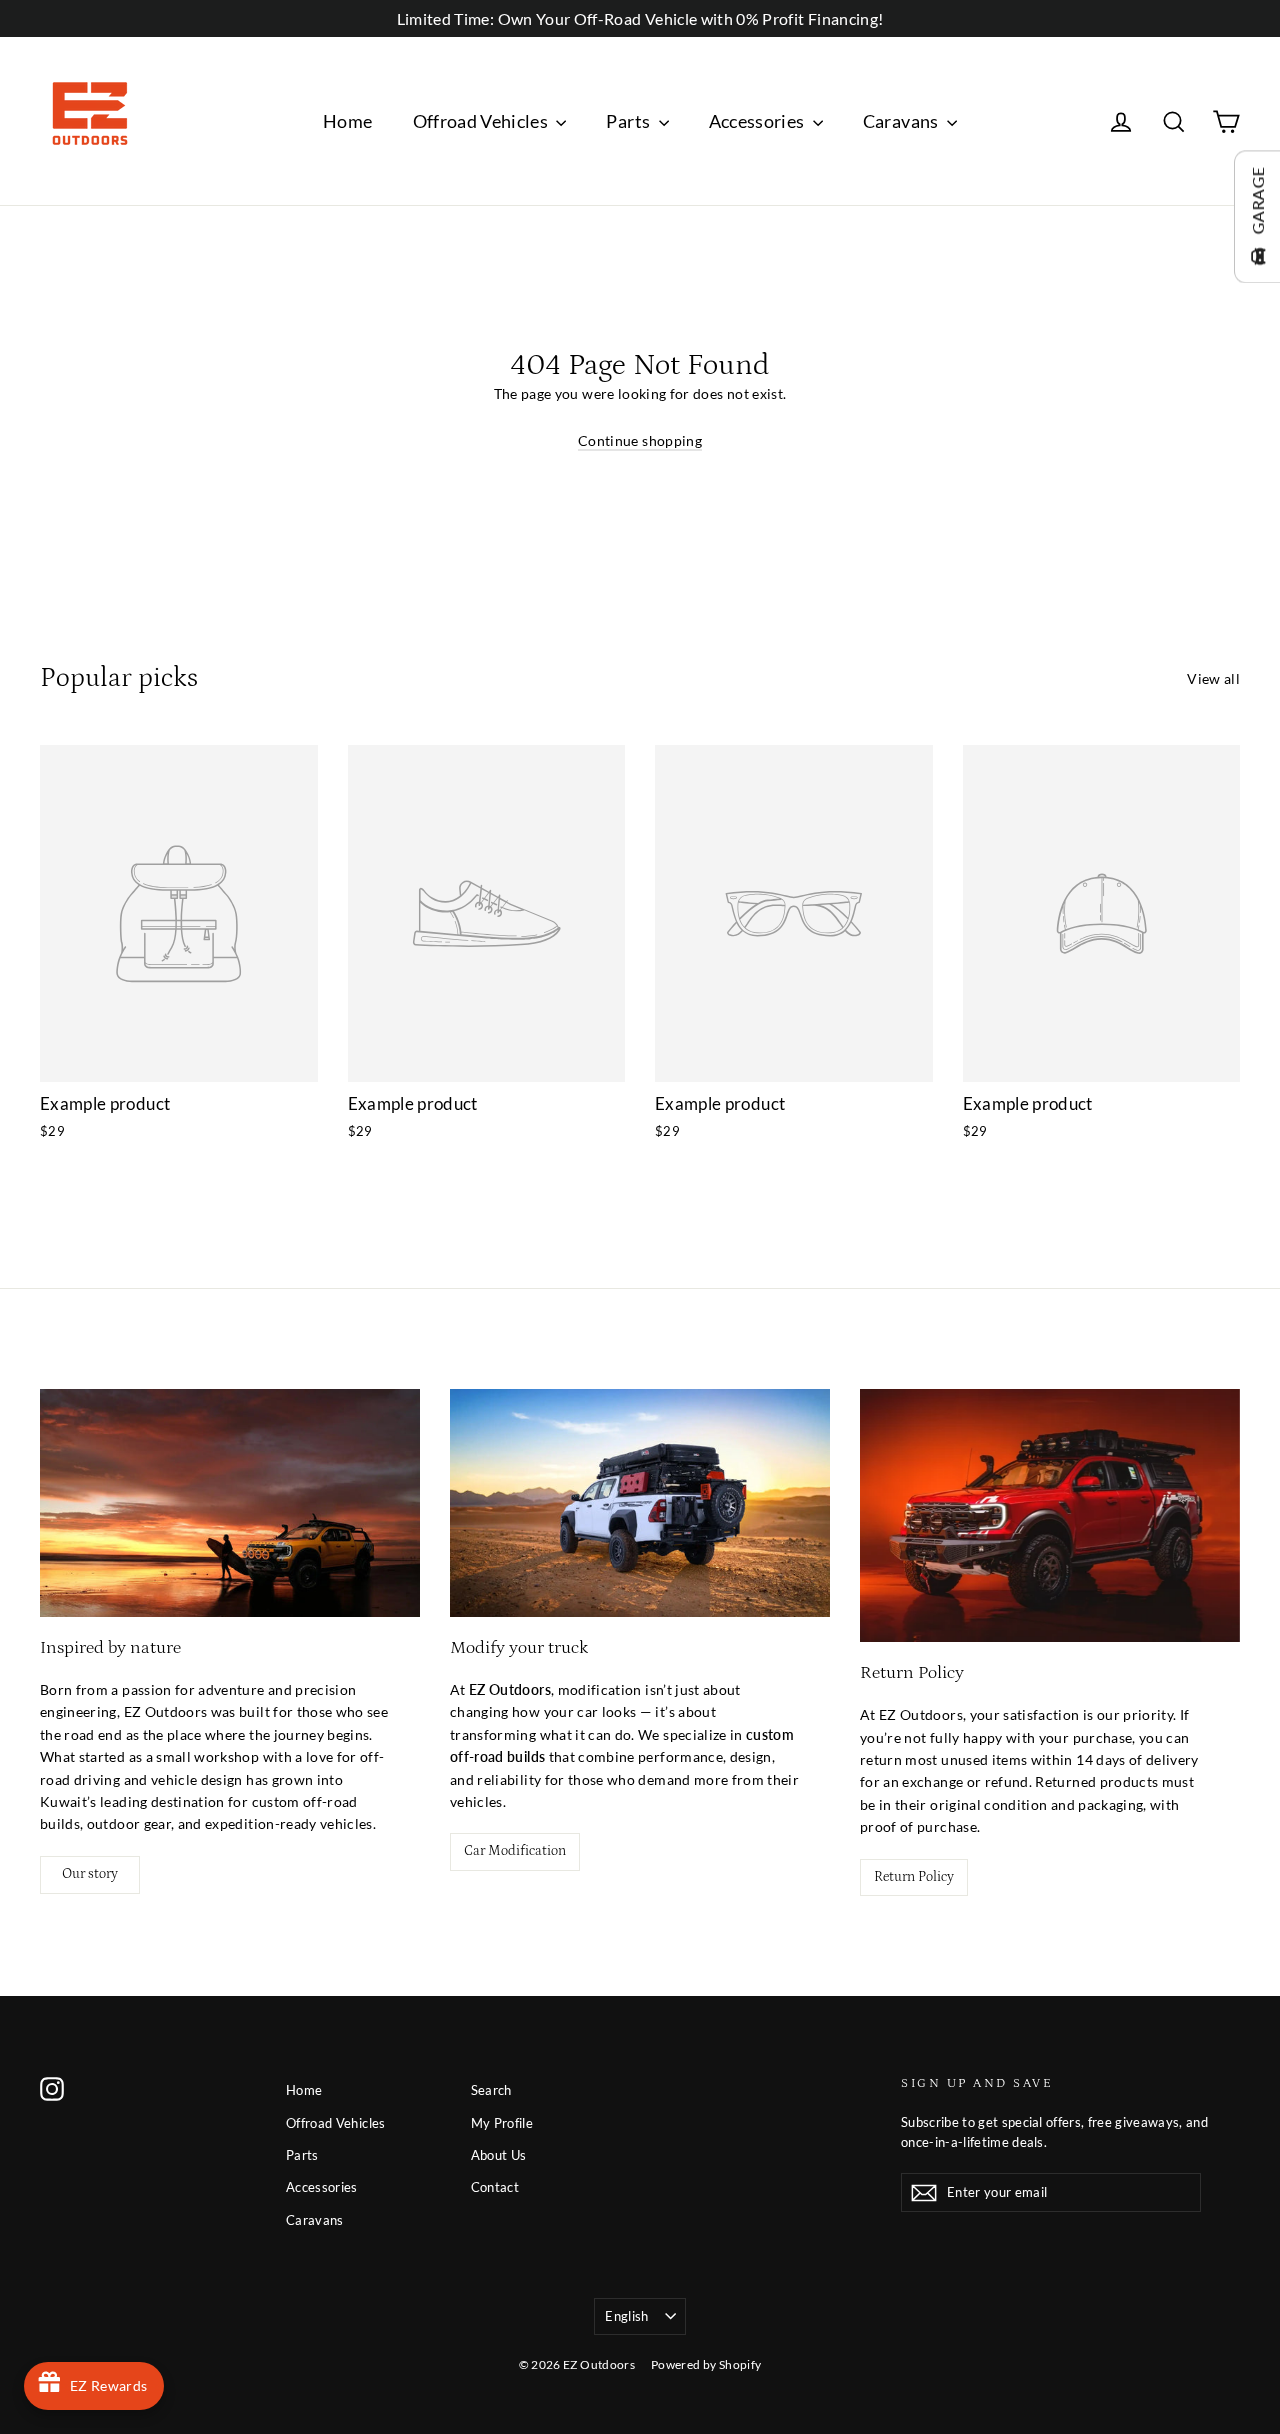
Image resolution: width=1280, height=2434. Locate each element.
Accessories (758, 121)
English (626, 2316)
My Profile (502, 2123)
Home (347, 121)
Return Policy (914, 1877)
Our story (90, 1874)
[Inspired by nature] (230, 1503)
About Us (499, 2155)
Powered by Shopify (706, 2364)
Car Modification (515, 1851)
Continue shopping (640, 440)
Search (491, 2090)
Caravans (902, 121)
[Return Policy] (1050, 1515)
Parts (629, 121)
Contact (495, 2187)
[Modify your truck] (640, 1503)
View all (1213, 678)
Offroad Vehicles (482, 121)
